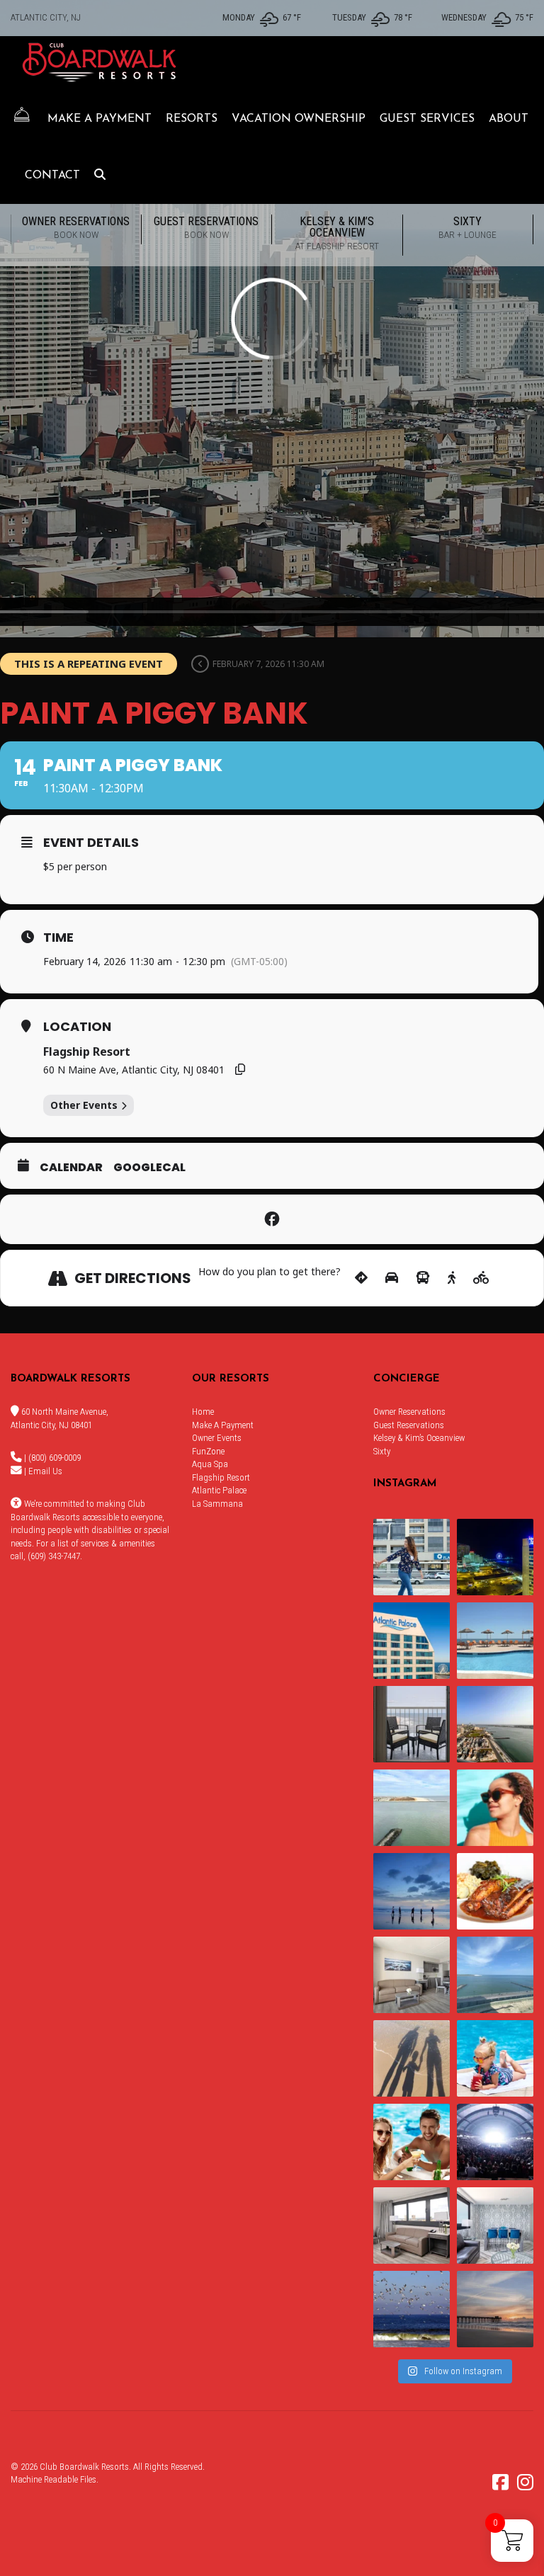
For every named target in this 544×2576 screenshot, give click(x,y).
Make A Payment (100, 119)
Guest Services (427, 119)
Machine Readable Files (53, 2479)
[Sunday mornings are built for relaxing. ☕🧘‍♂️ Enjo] (412, 1724)
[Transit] (423, 1278)
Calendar (71, 1168)
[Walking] (452, 1278)
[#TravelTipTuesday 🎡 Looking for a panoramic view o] (412, 1641)
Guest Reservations (206, 227)
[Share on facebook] (272, 1219)
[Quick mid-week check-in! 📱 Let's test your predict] (495, 1557)
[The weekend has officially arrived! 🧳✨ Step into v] (412, 1808)
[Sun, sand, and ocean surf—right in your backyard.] (495, 1724)
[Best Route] (361, 1278)
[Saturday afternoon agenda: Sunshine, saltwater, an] (412, 2058)
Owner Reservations (76, 227)
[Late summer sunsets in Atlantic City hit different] (412, 1557)
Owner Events (217, 1438)
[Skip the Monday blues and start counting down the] (412, 1975)
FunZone (208, 1451)
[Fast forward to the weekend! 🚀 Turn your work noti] (495, 2058)
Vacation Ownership (299, 119)
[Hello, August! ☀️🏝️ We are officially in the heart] (412, 2309)
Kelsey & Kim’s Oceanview (337, 233)
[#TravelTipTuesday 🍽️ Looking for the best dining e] (495, 1891)
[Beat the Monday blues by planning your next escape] (495, 1641)
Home (203, 1412)
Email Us (45, 1471)
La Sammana (217, 1504)
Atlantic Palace (219, 1490)
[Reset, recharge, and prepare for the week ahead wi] (495, 1975)
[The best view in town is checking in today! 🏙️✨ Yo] (495, 2309)
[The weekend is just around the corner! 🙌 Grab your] (495, 1808)
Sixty (467, 227)
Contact (52, 176)
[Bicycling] (481, 1278)
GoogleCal (149, 1168)
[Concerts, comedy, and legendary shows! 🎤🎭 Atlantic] (495, 2142)
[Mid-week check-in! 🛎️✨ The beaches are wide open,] (412, 1891)
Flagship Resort (221, 1477)
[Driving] (392, 1278)
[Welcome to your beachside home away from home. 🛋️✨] (495, 2225)
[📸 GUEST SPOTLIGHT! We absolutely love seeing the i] (412, 2142)
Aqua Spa (210, 1464)
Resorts (192, 119)
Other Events (84, 1105)
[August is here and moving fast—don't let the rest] (412, 2225)
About (509, 119)
